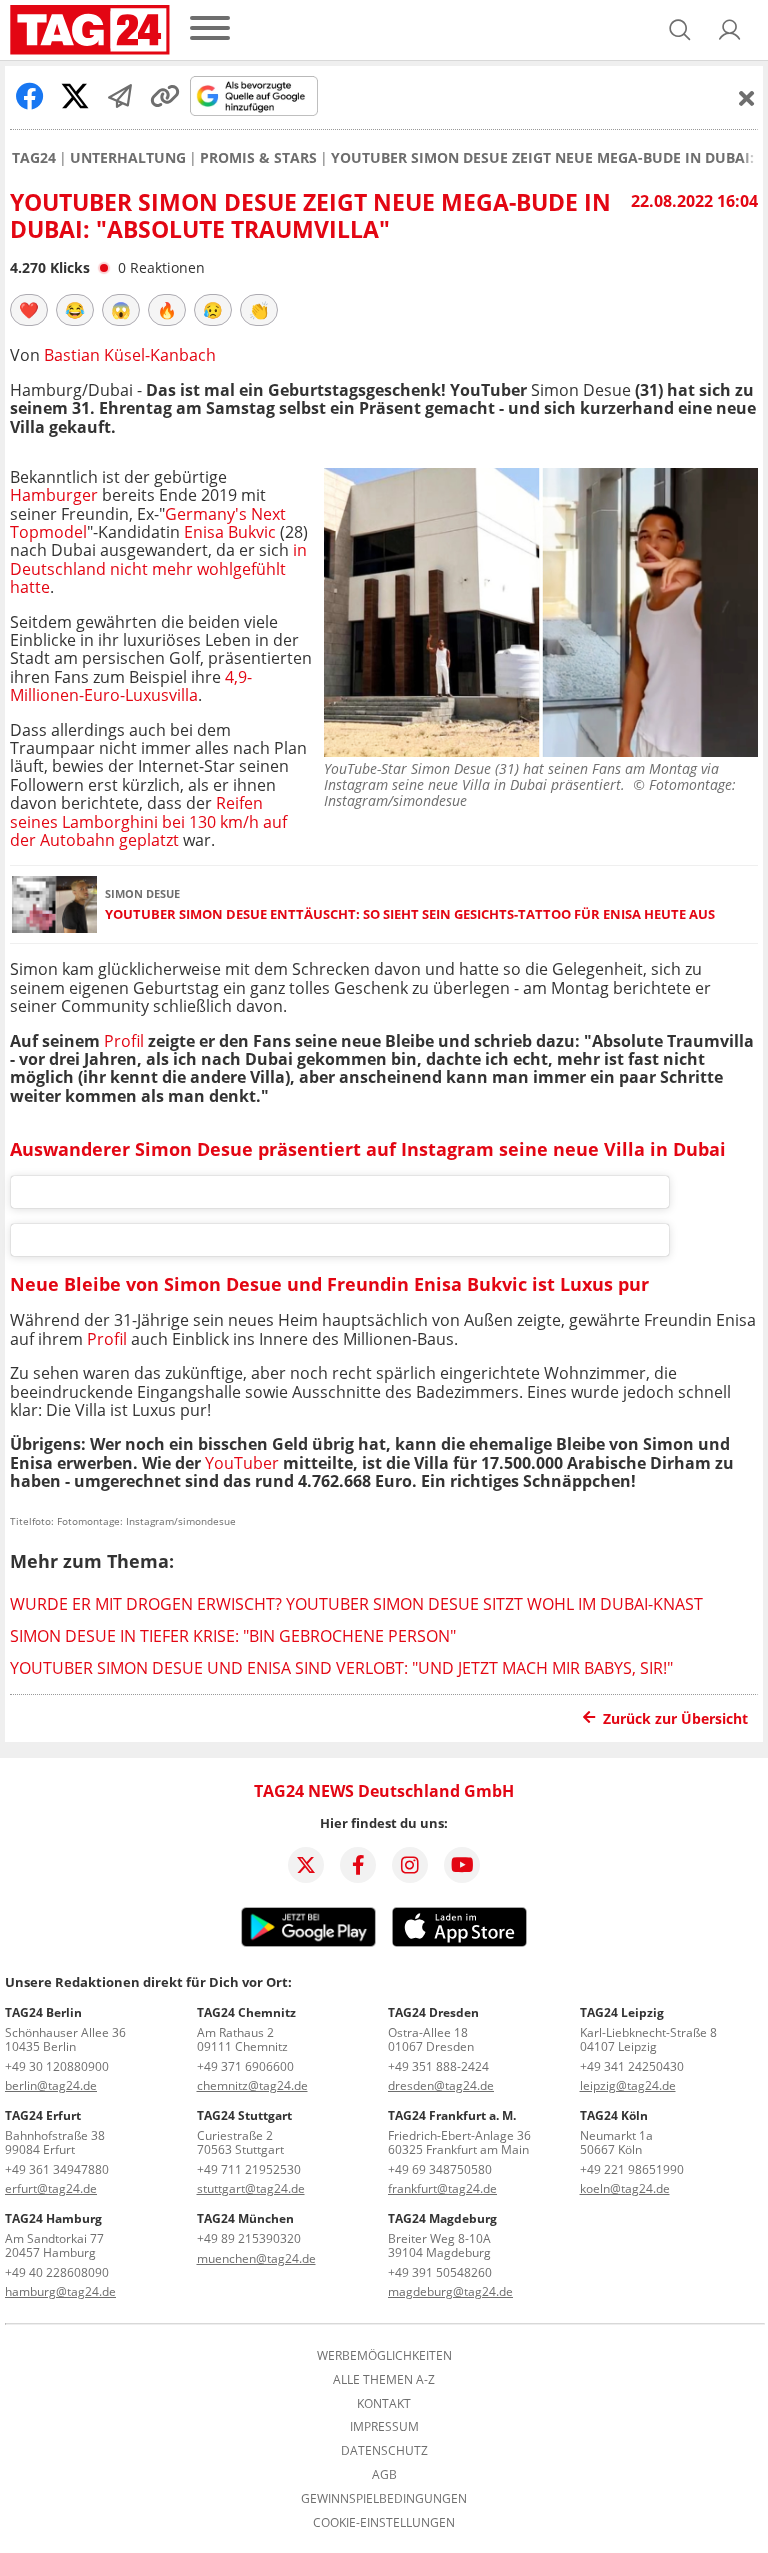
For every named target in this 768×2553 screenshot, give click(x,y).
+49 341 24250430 (632, 2066)
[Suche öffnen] (680, 30)
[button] (730, 30)
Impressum (384, 2427)
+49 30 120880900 (57, 2066)
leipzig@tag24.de (628, 2085)
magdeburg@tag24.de (450, 2291)
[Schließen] (747, 98)
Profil (124, 1041)
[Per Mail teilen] (120, 96)
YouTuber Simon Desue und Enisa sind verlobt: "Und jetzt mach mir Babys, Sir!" (341, 1668)
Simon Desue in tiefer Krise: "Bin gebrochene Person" (233, 1636)
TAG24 (34, 158)
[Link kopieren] (165, 96)
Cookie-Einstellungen (384, 2523)
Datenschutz (384, 2451)
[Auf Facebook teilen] (30, 96)
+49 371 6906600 (245, 2066)
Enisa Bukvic (230, 532)
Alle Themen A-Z (384, 2380)
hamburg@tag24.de (60, 2291)
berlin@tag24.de (51, 2085)
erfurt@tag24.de (51, 2188)
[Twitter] (306, 1865)
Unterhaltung (128, 158)
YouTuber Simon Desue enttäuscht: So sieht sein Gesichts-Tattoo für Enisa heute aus (410, 914)
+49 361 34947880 (57, 2169)
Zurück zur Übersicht (675, 1718)
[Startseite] (90, 30)
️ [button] (29, 310)
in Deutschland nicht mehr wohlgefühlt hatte (158, 568)
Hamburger (54, 495)
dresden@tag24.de (441, 2085)
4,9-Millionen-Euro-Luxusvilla (131, 686)
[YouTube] (462, 1865)
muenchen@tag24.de (256, 2258)
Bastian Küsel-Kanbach (130, 355)
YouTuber (242, 1463)
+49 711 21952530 (249, 2169)
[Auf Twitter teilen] (75, 96)
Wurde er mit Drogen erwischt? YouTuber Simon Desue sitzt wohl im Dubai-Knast (356, 1604)
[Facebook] (358, 1865)
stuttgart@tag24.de (251, 2188)
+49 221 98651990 (632, 2169)
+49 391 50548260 (440, 2272)
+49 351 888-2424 (438, 2066)
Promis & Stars (258, 158)
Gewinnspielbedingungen (384, 2499)
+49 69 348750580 (440, 2169)
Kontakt (384, 2404)
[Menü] (210, 29)
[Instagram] (410, 1865)
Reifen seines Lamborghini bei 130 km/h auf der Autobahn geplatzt (148, 821)
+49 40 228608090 (57, 2272)
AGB (384, 2475)
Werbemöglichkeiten (384, 2356)
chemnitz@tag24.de (252, 2085)
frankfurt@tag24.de (442, 2188)
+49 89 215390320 (249, 2238)
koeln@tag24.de (625, 2188)
